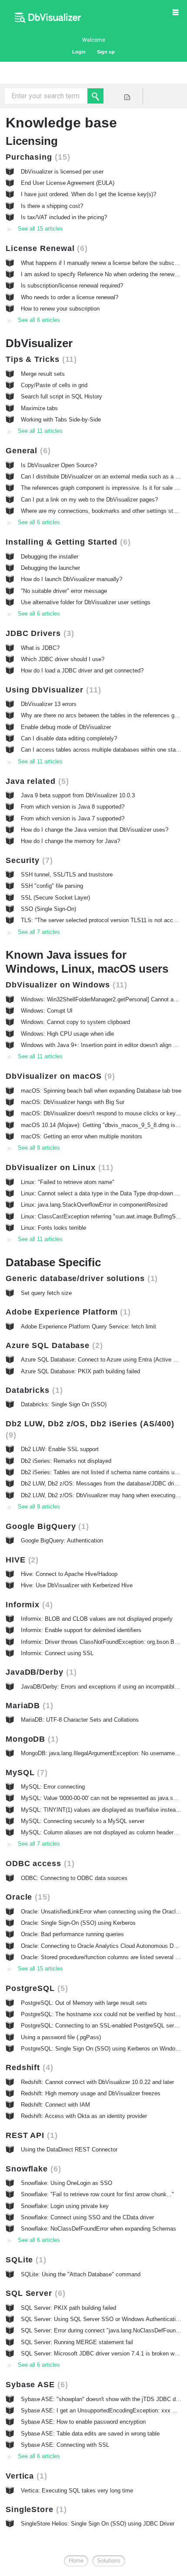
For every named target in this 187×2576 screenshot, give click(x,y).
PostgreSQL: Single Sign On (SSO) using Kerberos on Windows (102, 2049)
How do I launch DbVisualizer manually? (72, 579)
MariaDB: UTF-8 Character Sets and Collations (80, 1720)
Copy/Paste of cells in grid (54, 385)
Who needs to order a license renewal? (70, 297)
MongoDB (31, 1739)
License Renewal (45, 248)
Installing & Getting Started (67, 542)
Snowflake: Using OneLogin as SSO (67, 2183)
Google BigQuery (46, 1526)
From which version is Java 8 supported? (73, 807)
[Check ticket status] (127, 96)
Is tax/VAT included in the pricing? (64, 217)
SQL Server (34, 2293)
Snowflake (32, 2169)
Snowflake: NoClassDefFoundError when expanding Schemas (99, 2229)
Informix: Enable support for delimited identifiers (81, 1630)
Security (28, 860)
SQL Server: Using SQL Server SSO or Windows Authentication (101, 2319)
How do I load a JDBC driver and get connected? (82, 671)
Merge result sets (43, 374)
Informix (28, 1605)
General (27, 451)
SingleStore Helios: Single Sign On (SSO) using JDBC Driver (98, 2524)
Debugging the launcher (50, 568)
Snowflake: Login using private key (65, 2206)
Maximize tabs (39, 408)
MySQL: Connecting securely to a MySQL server (83, 1821)
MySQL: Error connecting (53, 1787)
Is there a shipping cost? (52, 206)
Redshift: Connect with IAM (55, 2105)
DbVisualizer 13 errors (49, 704)
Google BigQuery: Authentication (62, 1541)
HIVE (21, 1560)
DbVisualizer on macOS (59, 1076)
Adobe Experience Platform (67, 1312)
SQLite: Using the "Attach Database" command (81, 2274)
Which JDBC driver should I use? (63, 659)
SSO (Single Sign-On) (48, 909)
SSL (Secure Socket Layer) (55, 898)
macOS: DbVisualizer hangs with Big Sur (73, 1102)
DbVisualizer (39, 343)
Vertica (25, 2476)
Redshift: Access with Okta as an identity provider (84, 2116)
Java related (36, 781)
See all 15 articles (40, 229)
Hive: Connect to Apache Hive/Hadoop (69, 1574)
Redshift (28, 2067)
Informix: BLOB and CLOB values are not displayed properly (97, 1619)
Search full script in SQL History (62, 396)
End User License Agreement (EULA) (68, 183)
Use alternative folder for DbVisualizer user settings (86, 602)
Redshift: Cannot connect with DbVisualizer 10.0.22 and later (97, 2082)
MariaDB (28, 1706)
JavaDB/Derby (40, 1672)
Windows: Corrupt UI (47, 1011)
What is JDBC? (40, 648)
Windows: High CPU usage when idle (67, 1034)
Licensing (32, 141)
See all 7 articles (39, 932)
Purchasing (37, 157)
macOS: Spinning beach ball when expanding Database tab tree (101, 1091)
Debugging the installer (50, 557)
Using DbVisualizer (52, 690)
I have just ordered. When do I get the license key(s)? (88, 194)
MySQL (25, 1773)
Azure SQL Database (53, 1345)
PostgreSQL (35, 1988)
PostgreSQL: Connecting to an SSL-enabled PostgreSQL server (101, 2026)
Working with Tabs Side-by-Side (61, 420)
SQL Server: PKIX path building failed (68, 2308)
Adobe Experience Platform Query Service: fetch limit (88, 1326)
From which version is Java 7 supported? (73, 818)
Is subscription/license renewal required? (72, 286)
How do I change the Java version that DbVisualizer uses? (95, 830)
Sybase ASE (35, 2385)
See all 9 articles (39, 1148)
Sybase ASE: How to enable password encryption (83, 2422)
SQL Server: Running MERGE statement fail (77, 2342)
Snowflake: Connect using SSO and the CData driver (87, 2217)
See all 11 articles (40, 431)
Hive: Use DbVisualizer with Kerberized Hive (77, 1585)
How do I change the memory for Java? (70, 841)
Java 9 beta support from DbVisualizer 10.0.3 (78, 795)
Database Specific (53, 1262)
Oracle (27, 1897)
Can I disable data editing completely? (69, 738)
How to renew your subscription (60, 309)
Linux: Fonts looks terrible (53, 1228)
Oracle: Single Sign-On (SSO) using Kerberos (78, 1923)
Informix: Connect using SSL (57, 1653)
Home (76, 2561)
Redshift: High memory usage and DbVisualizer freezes (91, 2093)
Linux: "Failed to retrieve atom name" (68, 1182)
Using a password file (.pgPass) (61, 2037)
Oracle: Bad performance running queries (72, 1934)
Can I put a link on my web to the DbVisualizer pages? (89, 500)
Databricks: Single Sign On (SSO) (64, 1404)
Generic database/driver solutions (80, 1278)
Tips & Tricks (40, 359)
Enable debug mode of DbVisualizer (66, 727)
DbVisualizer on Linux (58, 1168)
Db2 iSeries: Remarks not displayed (66, 1461)
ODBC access (39, 1863)
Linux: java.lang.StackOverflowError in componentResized (94, 1205)
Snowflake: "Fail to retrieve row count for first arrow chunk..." (97, 2194)
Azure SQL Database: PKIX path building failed (80, 1371)
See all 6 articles (39, 320)
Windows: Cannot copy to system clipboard (75, 1022)
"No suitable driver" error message (64, 591)
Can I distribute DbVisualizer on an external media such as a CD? (104, 477)
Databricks (33, 1390)
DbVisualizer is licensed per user (62, 172)
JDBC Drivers (38, 633)
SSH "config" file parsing (52, 886)
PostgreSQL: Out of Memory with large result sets (84, 2003)
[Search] (95, 96)
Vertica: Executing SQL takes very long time (77, 2491)
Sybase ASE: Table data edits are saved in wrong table (90, 2434)
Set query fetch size (46, 1293)
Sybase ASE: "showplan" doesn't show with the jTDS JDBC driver (104, 2399)
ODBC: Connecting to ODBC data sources (74, 1878)
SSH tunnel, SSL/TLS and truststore (67, 875)
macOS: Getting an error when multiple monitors (82, 1136)
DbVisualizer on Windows (65, 985)
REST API (30, 2135)
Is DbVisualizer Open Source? (59, 465)
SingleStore (35, 2509)
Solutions (109, 2561)
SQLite (25, 2260)
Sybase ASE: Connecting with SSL (65, 2445)
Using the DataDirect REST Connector (69, 2149)
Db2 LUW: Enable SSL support (60, 1449)
